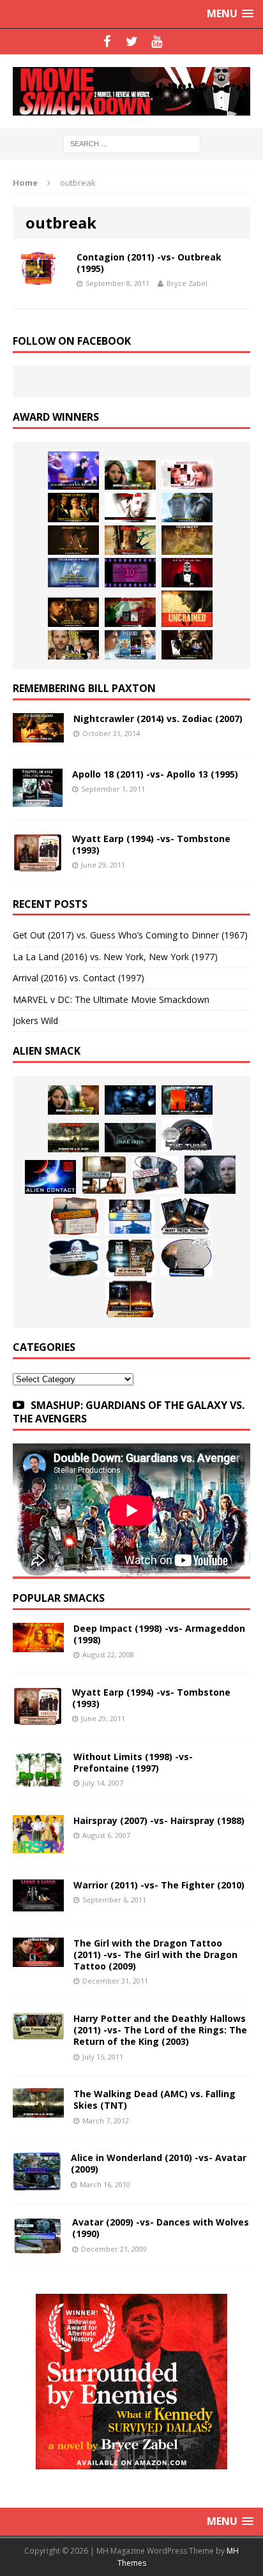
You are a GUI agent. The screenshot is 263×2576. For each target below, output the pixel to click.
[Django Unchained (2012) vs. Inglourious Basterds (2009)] (73, 612)
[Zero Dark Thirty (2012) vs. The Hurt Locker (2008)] (130, 612)
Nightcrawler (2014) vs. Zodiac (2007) (158, 719)
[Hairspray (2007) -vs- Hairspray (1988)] (38, 1846)
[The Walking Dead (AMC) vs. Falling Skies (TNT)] (73, 1138)
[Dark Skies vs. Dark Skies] (130, 1138)
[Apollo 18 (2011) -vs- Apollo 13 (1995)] (38, 799)
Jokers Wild (35, 1021)
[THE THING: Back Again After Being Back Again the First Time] (187, 1135)
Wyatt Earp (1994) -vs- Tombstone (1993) (151, 844)
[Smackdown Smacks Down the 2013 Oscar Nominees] (187, 573)
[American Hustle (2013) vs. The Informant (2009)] (73, 508)
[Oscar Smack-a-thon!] (73, 573)
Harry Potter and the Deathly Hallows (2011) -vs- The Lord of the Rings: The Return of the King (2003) (160, 2030)
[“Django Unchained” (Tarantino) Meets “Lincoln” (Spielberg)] (187, 609)
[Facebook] (107, 41)
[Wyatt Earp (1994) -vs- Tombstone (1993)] (38, 863)
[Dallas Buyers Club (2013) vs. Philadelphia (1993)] (130, 508)
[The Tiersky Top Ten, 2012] (130, 573)
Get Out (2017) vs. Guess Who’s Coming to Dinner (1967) (130, 935)
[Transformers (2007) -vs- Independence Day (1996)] (130, 1299)
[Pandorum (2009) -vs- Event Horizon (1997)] (210, 1175)
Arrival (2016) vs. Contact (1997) (79, 978)
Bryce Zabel (187, 283)
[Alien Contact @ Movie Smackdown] (50, 1177)
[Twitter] (132, 41)
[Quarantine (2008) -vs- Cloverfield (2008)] (104, 1175)
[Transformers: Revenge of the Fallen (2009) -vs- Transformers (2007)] (185, 1216)
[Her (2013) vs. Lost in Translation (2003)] (187, 475)
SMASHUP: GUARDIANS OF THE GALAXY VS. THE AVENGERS (129, 1412)
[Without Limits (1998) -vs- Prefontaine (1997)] (38, 1781)
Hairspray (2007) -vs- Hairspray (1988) (159, 1820)
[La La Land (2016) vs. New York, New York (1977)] (73, 471)
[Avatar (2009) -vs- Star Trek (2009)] (155, 1175)
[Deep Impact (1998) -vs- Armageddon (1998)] (38, 1645)
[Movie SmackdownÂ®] (131, 91)
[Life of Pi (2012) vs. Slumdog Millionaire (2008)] (130, 645)
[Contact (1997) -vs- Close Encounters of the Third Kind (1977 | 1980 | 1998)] (130, 1216)
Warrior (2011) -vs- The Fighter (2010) (159, 1885)
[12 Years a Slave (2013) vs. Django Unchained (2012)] (73, 540)
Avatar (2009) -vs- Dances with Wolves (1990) (161, 2228)
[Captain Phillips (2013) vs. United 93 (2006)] (130, 540)
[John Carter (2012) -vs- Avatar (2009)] (187, 1100)
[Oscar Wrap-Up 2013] (187, 540)
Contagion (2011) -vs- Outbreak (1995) (149, 263)
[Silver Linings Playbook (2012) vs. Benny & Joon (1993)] (73, 645)
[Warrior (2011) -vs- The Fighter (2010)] (38, 1904)
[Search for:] (132, 143)
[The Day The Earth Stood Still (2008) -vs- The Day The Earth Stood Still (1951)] (130, 1258)
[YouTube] (157, 41)
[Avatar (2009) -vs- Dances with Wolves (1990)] (38, 2248)
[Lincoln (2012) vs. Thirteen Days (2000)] (187, 645)
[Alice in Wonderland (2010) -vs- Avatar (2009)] (37, 2183)
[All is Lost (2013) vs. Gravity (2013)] (187, 508)
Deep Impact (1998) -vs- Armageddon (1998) (159, 1634)
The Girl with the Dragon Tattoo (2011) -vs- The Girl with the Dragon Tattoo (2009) (155, 1955)
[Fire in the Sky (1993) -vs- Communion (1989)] (74, 1258)
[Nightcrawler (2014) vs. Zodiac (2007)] (38, 734)
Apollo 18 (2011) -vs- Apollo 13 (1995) (155, 774)
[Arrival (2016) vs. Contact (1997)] (130, 475)
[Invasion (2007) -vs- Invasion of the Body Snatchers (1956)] (186, 1258)
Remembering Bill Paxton (84, 688)
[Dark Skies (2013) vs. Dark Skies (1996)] (130, 1100)
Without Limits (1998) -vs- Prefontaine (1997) (133, 1762)
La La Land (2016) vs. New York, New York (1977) (115, 957)
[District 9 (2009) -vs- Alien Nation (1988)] (75, 1216)
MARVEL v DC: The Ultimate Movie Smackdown (111, 999)
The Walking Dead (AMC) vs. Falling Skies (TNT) (154, 2099)
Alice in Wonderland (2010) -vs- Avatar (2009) (159, 2163)
